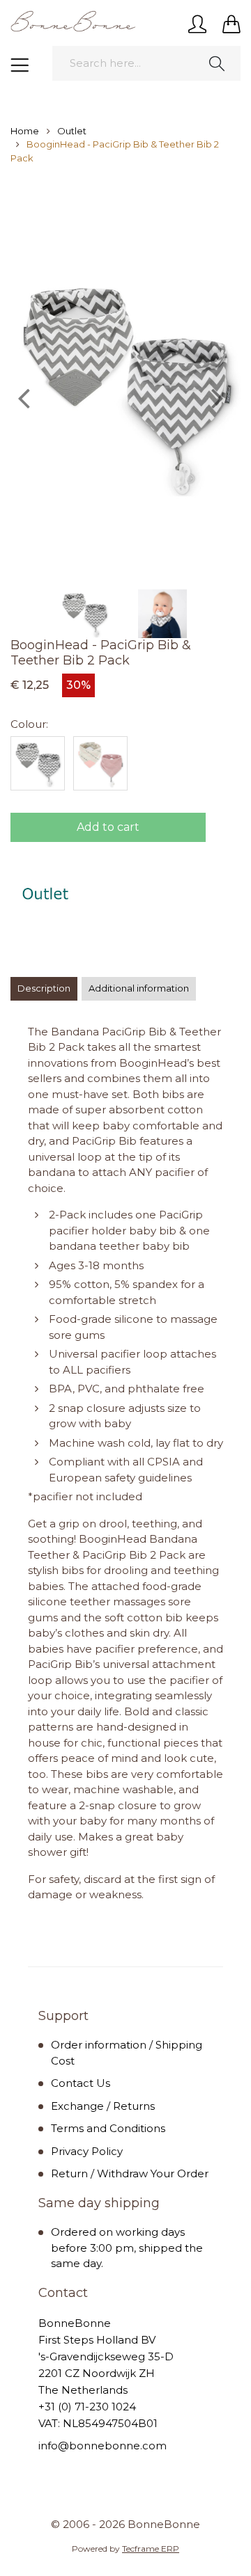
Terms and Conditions (108, 2128)
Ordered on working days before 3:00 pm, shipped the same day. (127, 2248)
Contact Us (81, 2083)
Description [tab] (44, 988)
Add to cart (108, 827)
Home (25, 131)
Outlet (72, 131)
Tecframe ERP (151, 2549)
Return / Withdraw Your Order (130, 2173)
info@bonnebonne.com (102, 2446)
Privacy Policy (87, 2151)
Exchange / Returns (103, 2106)
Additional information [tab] (139, 988)
